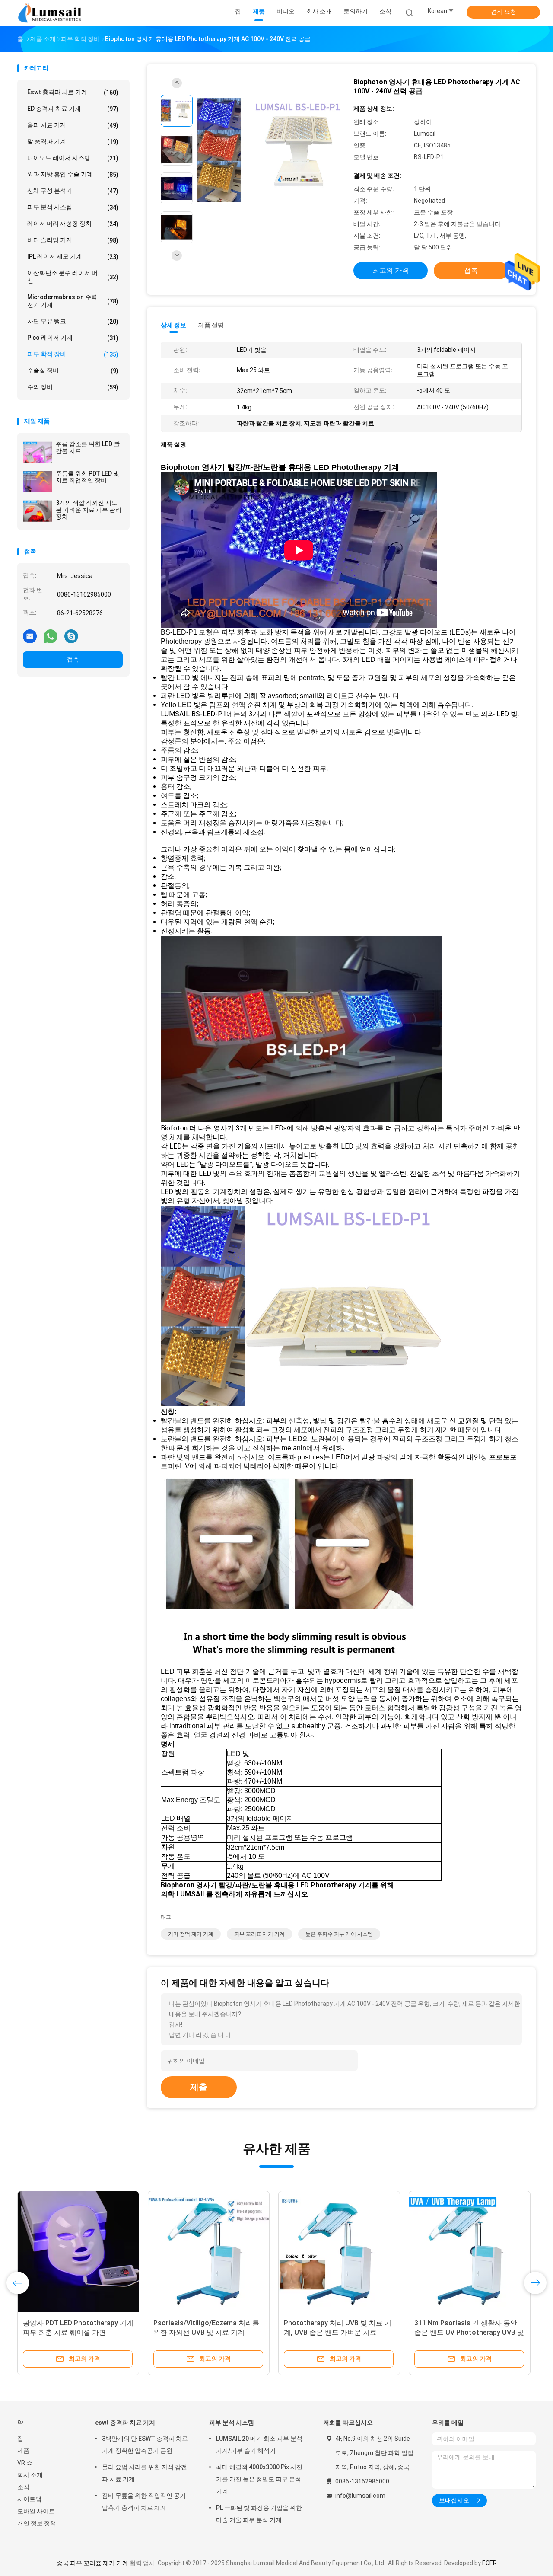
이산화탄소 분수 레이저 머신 (73, 277)
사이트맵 (29, 2499)
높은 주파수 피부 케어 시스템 (339, 1934)
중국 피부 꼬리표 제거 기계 (92, 2563)
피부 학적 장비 (73, 354)
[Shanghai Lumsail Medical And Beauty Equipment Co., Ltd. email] (30, 636)
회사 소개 (30, 2475)
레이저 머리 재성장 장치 (73, 224)
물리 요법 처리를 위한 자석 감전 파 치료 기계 (145, 2473)
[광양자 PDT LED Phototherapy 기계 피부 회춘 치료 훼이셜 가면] (78, 2252)
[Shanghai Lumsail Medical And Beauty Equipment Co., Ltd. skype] (71, 636)
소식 (23, 2487)
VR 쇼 (25, 2463)
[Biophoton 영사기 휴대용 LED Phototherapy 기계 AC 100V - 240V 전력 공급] (270, 151)
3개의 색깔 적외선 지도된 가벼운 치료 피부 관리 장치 (89, 510)
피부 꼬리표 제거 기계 (259, 1934)
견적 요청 (504, 12)
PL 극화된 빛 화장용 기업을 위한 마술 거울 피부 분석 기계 (259, 2514)
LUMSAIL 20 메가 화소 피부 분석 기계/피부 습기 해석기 (259, 2445)
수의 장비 (73, 387)
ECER (489, 2563)
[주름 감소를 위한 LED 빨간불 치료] (38, 452)
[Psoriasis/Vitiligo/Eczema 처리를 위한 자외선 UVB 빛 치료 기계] (209, 2252)
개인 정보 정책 (37, 2523)
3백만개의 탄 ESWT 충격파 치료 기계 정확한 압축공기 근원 (145, 2445)
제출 (199, 2087)
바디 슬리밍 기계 (73, 240)
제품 (23, 2451)
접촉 (73, 659)
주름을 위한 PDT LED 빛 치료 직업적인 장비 (87, 477)
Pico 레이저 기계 (73, 338)
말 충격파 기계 (73, 142)
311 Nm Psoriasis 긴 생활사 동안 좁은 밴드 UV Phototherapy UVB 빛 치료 (469, 2332)
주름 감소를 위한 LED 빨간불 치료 (88, 447)
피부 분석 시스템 (73, 207)
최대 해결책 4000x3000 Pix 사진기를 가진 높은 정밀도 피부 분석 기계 (259, 2479)
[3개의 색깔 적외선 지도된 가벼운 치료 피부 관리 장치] (38, 511)
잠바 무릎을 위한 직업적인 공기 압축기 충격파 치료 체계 (144, 2502)
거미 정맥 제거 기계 (191, 1934)
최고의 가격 (391, 270)
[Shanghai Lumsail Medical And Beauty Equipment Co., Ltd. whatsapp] (51, 636)
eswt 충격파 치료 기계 (73, 92)
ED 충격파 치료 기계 (73, 109)
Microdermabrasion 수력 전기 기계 (73, 301)
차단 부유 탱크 (73, 321)
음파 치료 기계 (73, 125)
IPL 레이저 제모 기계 (73, 257)
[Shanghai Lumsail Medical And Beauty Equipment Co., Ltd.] (51, 13)
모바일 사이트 (36, 2511)
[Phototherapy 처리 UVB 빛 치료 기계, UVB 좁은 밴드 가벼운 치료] (339, 2252)
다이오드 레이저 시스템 (73, 158)
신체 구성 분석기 (73, 191)
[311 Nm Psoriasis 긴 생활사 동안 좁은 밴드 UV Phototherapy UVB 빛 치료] (470, 2252)
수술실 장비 (73, 371)
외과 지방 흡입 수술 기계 (73, 174)
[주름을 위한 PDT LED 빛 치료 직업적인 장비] (38, 482)
